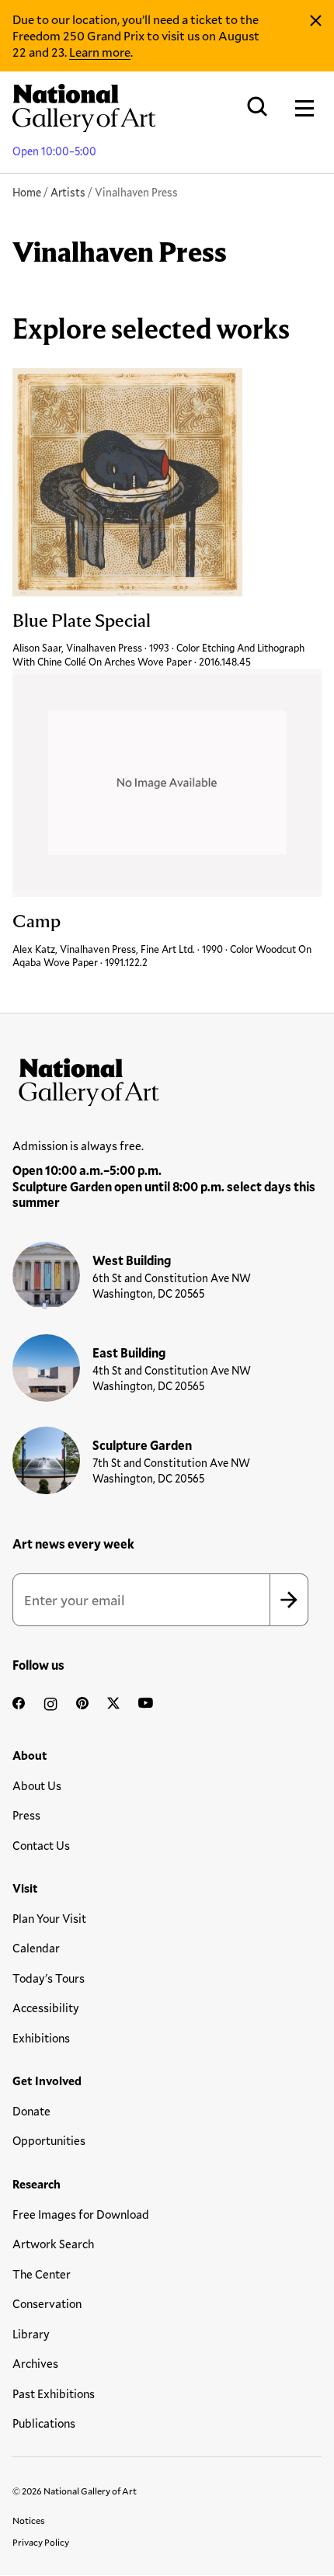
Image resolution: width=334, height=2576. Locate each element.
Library (31, 2334)
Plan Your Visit (49, 1918)
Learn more (100, 52)
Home (27, 192)
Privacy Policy (41, 2542)
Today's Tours (49, 1978)
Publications (44, 2423)
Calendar (36, 1948)
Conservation (47, 2303)
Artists (68, 192)
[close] (316, 21)
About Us (37, 1785)
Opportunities (49, 2140)
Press (26, 1815)
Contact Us (41, 1845)
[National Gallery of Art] (167, 1079)
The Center (42, 2274)
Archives (35, 2363)
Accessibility (46, 2008)
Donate (31, 2111)
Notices (29, 2520)
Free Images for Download (81, 2214)
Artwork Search (53, 2244)
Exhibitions (41, 2038)
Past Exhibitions (54, 2393)
